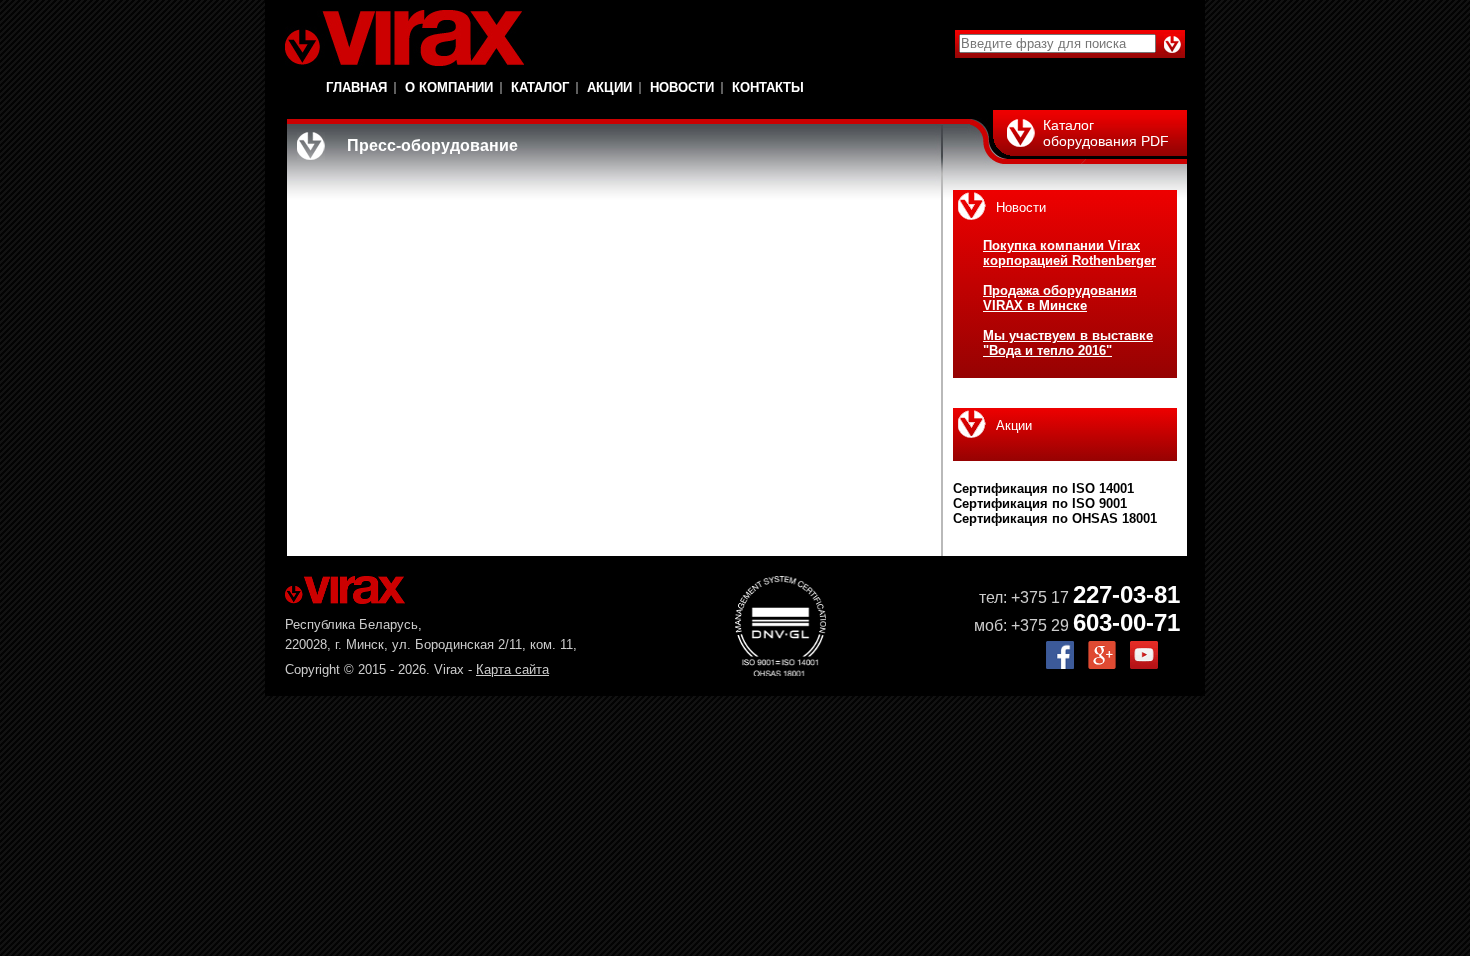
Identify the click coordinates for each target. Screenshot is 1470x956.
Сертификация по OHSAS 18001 (1055, 518)
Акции (609, 87)
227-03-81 (1126, 594)
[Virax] (404, 38)
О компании (449, 87)
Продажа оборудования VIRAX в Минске (1060, 298)
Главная (356, 87)
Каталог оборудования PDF (1106, 133)
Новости (682, 87)
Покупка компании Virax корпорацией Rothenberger (1069, 253)
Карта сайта (512, 669)
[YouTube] (1144, 664)
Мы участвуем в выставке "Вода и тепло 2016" (1068, 343)
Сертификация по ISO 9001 (1040, 503)
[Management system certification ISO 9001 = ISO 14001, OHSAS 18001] (780, 671)
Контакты (768, 87)
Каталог (540, 87)
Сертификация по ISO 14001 (1043, 488)
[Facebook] (1060, 664)
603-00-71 (1126, 622)
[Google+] (1102, 664)
